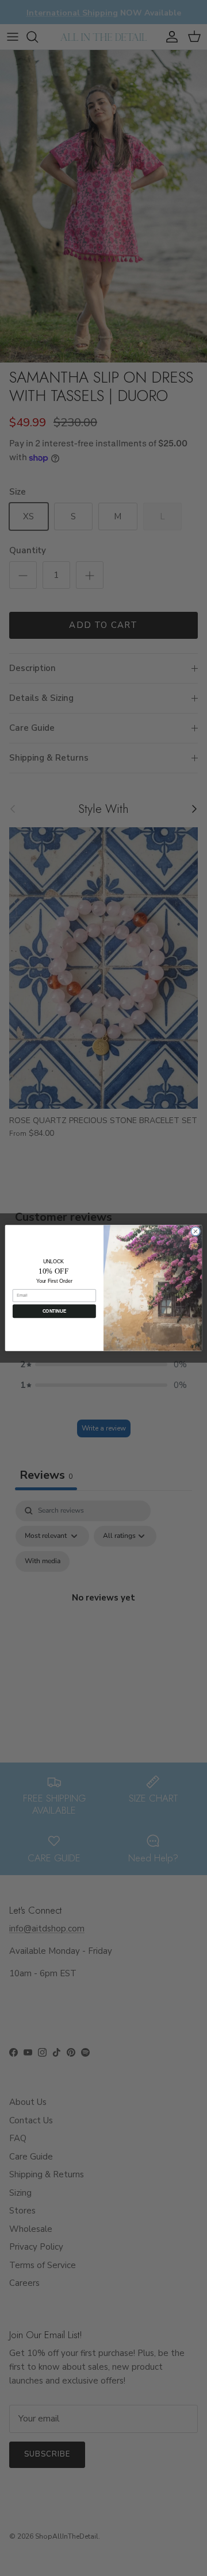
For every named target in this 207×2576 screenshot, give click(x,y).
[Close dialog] (195, 1231)
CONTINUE (54, 1311)
